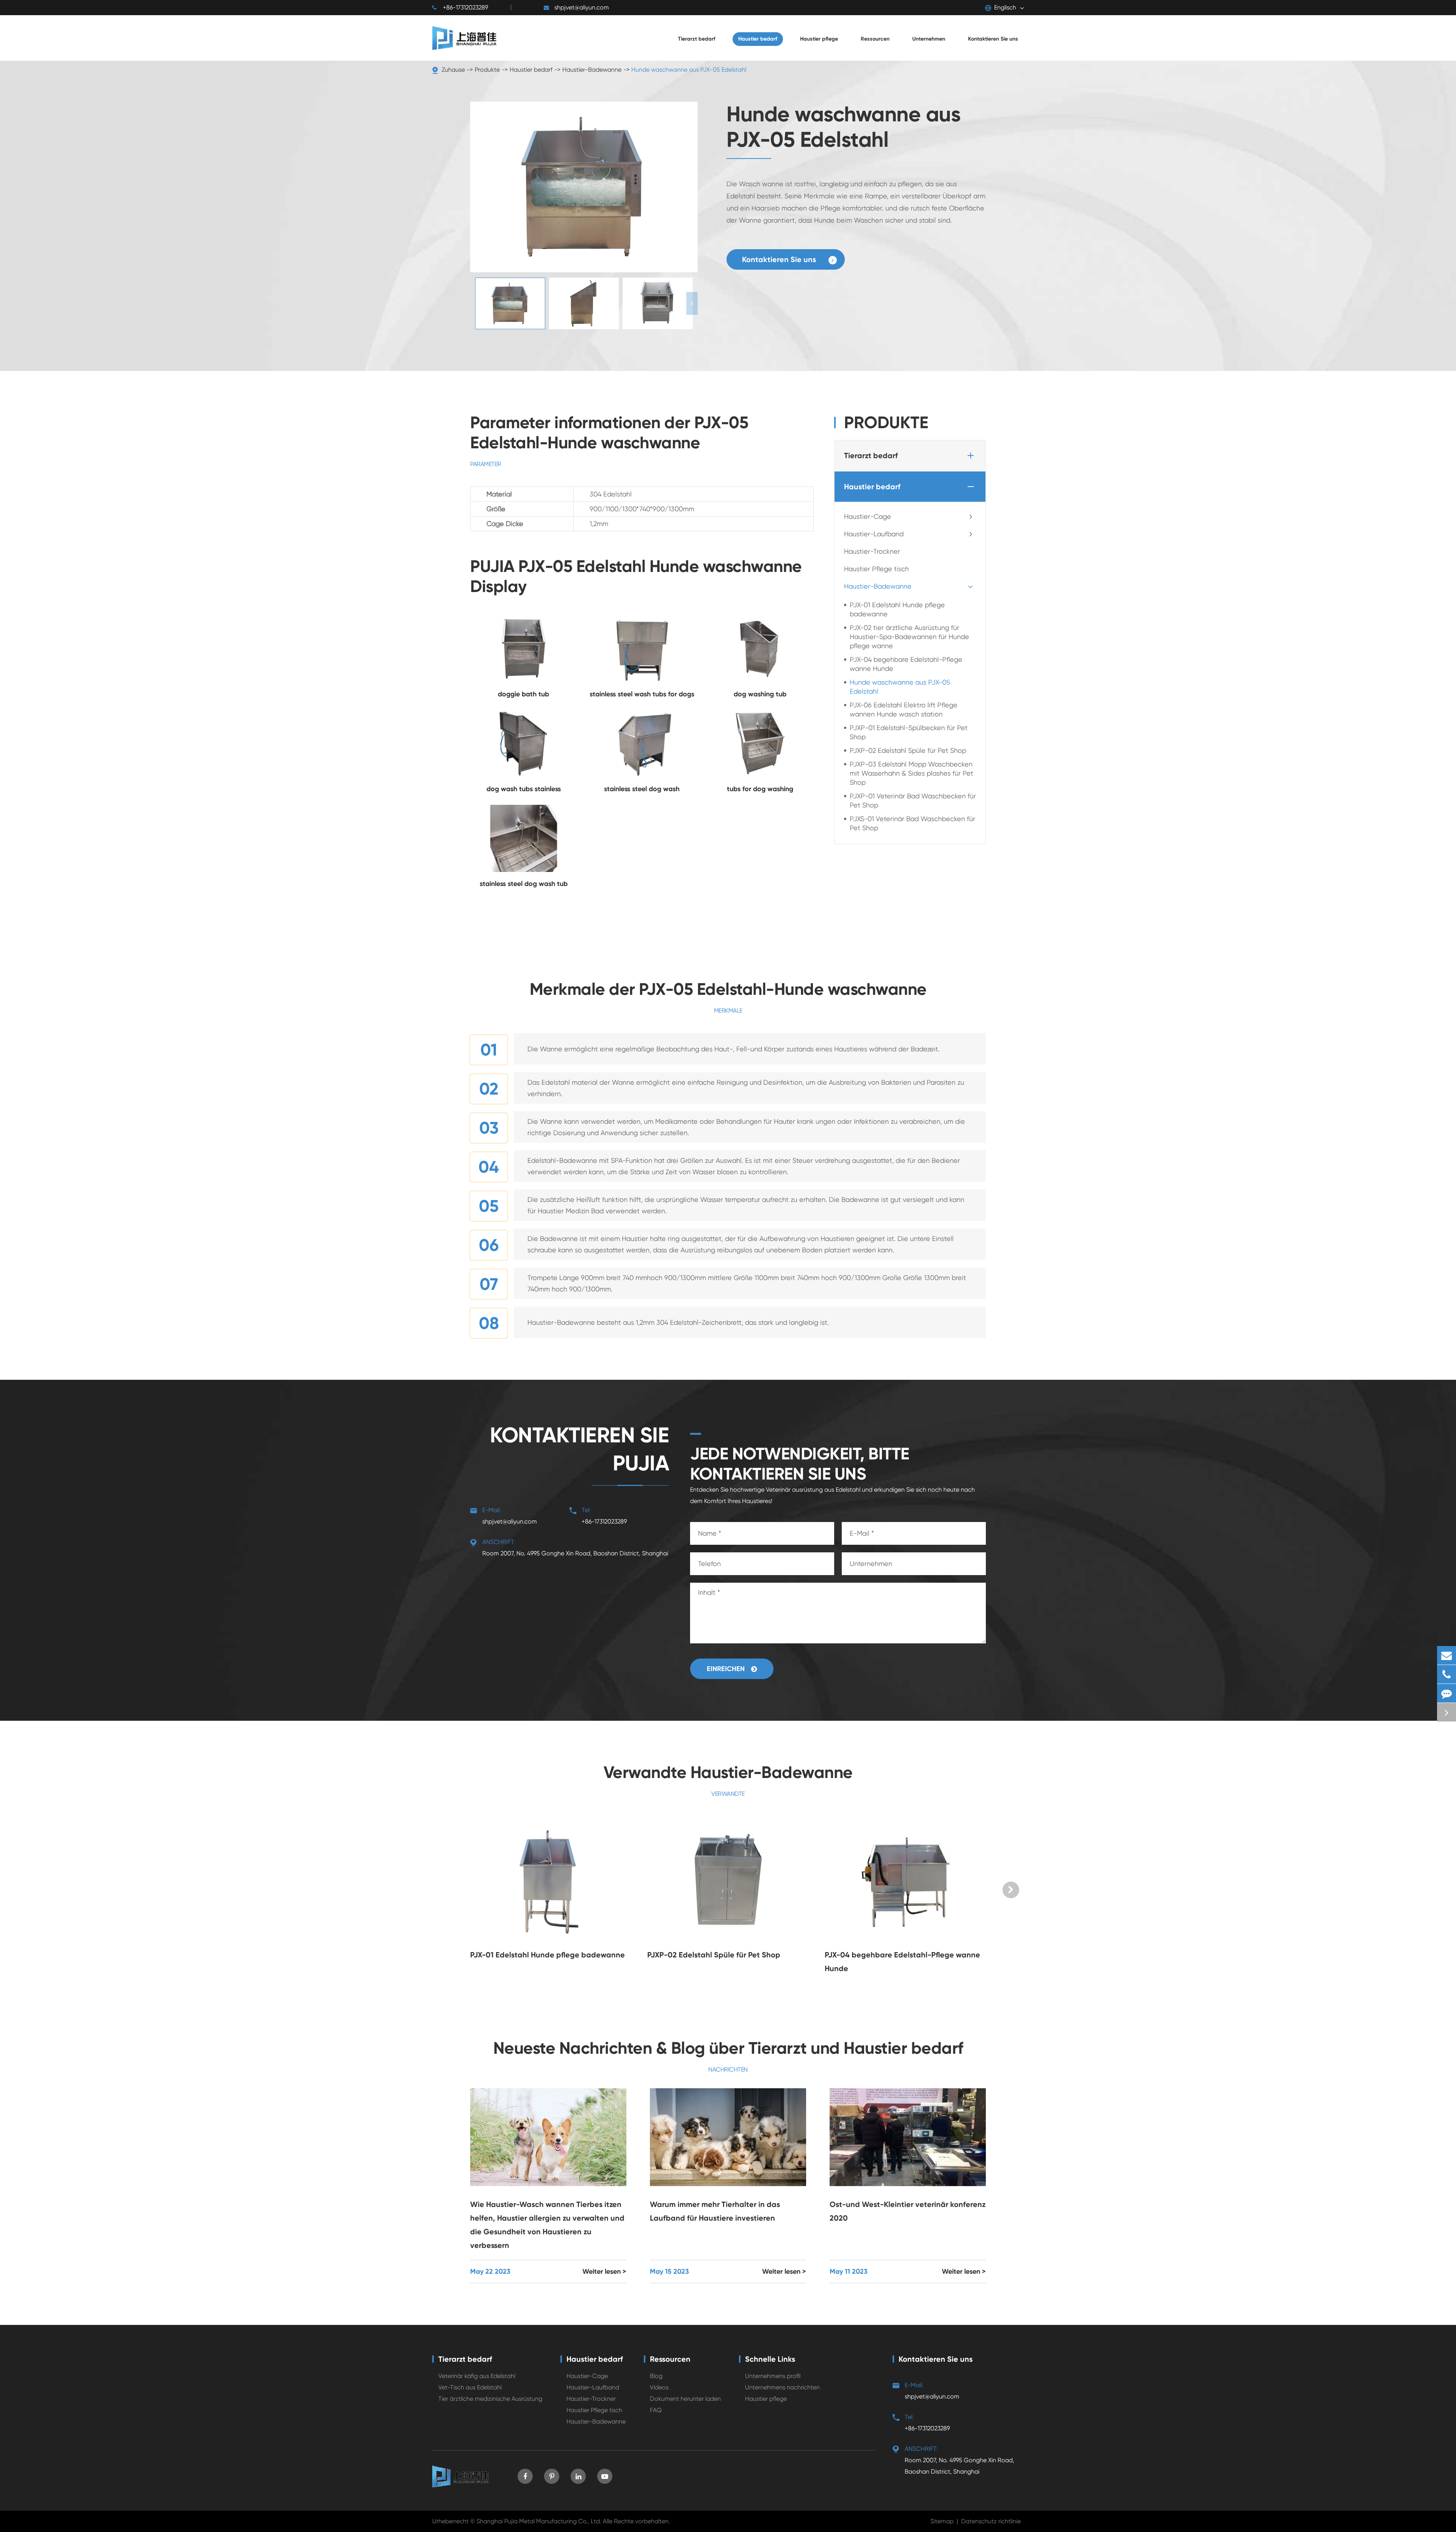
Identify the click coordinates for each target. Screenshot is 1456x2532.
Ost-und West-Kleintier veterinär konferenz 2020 (908, 2211)
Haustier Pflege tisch (876, 569)
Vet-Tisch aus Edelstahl (470, 2387)
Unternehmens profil (773, 2376)
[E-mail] (1447, 1655)
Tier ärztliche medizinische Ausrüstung (490, 2399)
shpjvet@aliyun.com (582, 7)
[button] (692, 303)
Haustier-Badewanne (592, 70)
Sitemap (942, 2521)
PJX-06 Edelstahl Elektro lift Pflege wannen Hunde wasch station (904, 710)
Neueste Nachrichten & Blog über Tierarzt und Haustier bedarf (728, 2048)
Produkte (487, 70)
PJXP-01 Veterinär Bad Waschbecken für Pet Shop (913, 801)
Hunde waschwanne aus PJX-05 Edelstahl (689, 70)
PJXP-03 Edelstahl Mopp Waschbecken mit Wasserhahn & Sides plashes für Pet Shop (912, 774)
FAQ (656, 2410)
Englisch (1005, 7)
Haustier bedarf (531, 70)
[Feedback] (1447, 1693)
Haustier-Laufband (874, 534)
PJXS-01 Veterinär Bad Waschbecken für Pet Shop (912, 824)
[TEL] (1447, 1674)
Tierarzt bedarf (871, 456)
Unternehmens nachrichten (782, 2387)
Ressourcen (670, 2359)
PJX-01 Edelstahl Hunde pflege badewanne (897, 610)
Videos (659, 2387)
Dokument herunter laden (685, 2399)
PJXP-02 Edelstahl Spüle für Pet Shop (908, 751)
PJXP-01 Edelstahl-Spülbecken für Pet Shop (909, 733)
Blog (656, 2376)
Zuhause (453, 70)
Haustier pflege (766, 2399)
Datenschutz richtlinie (991, 2521)
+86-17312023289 (465, 7)
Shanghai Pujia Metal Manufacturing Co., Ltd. (539, 2521)
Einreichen (727, 1669)
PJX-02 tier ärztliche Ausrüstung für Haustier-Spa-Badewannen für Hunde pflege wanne (909, 637)
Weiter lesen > (604, 2271)
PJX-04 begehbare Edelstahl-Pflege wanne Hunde (906, 664)
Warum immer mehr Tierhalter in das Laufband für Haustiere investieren (715, 2211)
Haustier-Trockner (872, 552)
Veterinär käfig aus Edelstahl (477, 2376)
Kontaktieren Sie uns (780, 259)
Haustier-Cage (868, 517)
